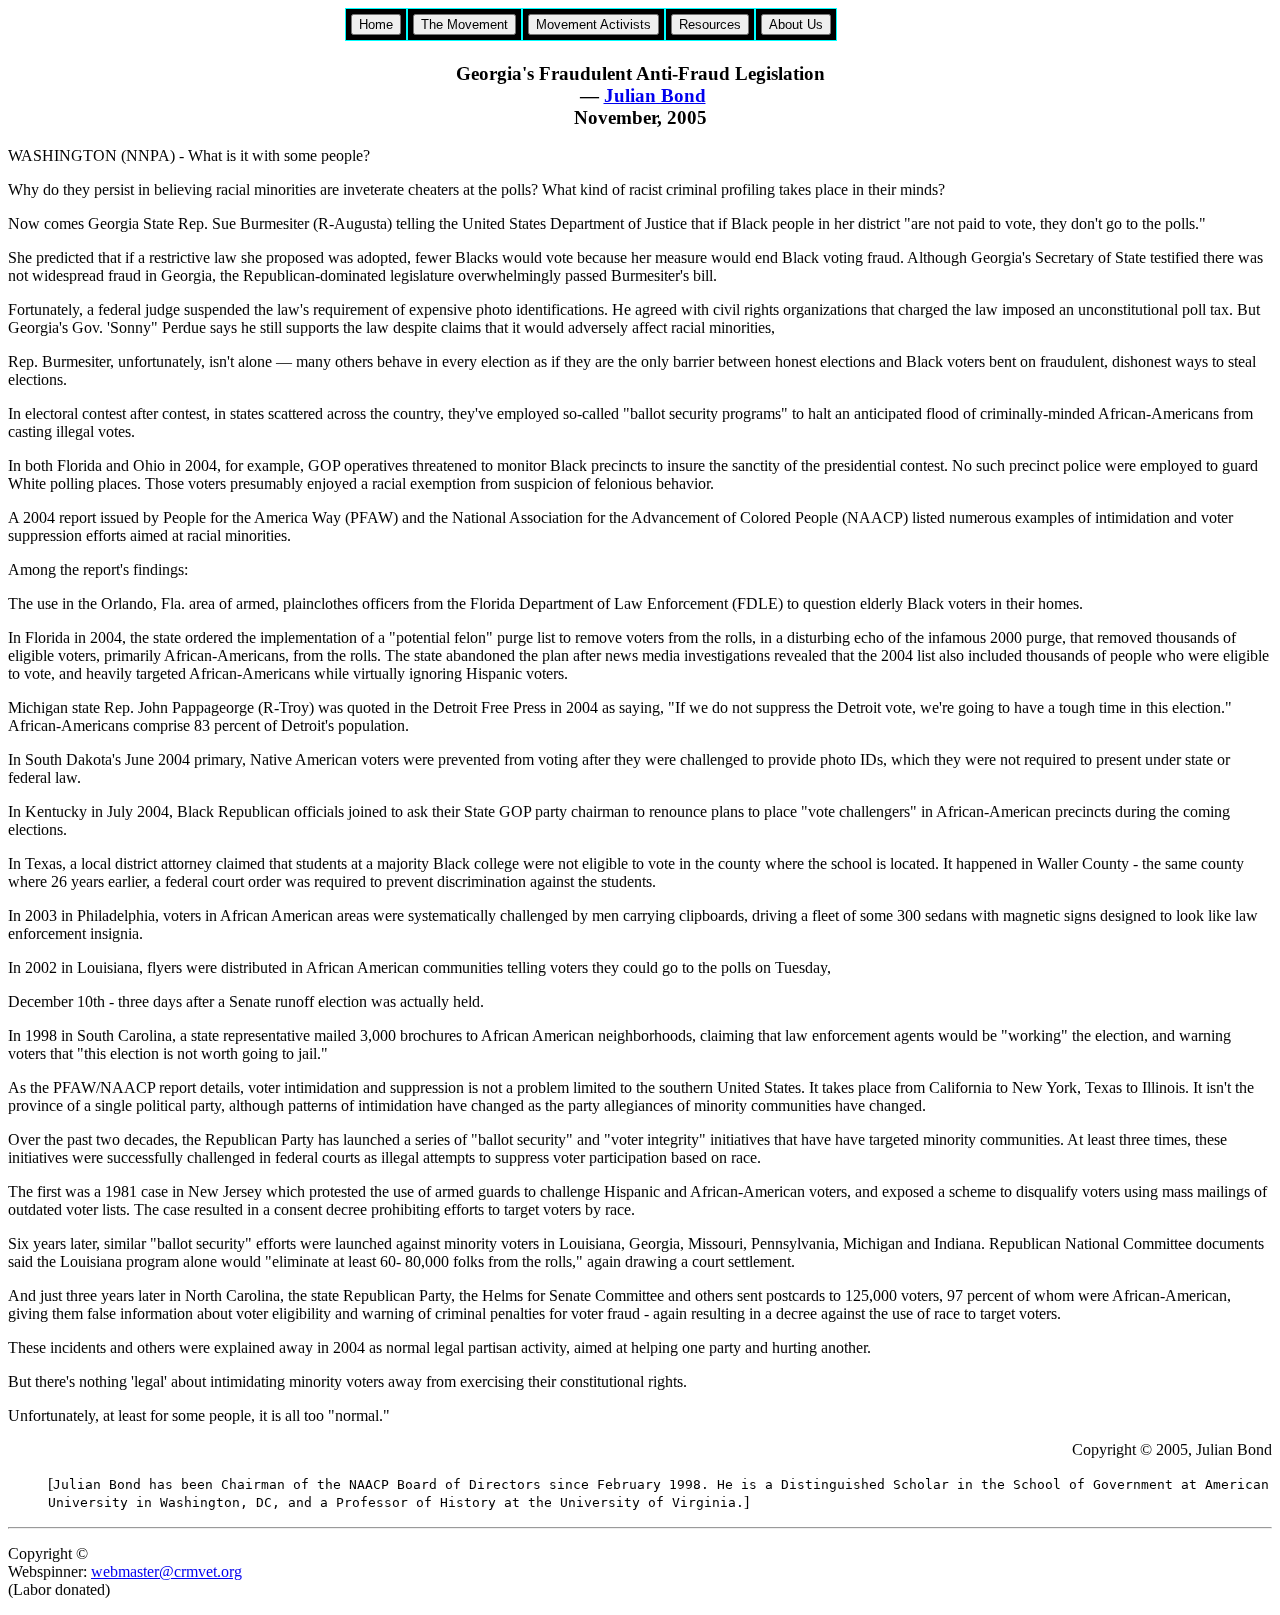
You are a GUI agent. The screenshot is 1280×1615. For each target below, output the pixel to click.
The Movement (464, 24)
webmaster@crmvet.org (166, 1571)
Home (376, 24)
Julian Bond (655, 95)
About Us (796, 24)
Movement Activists (593, 24)
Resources (710, 24)
